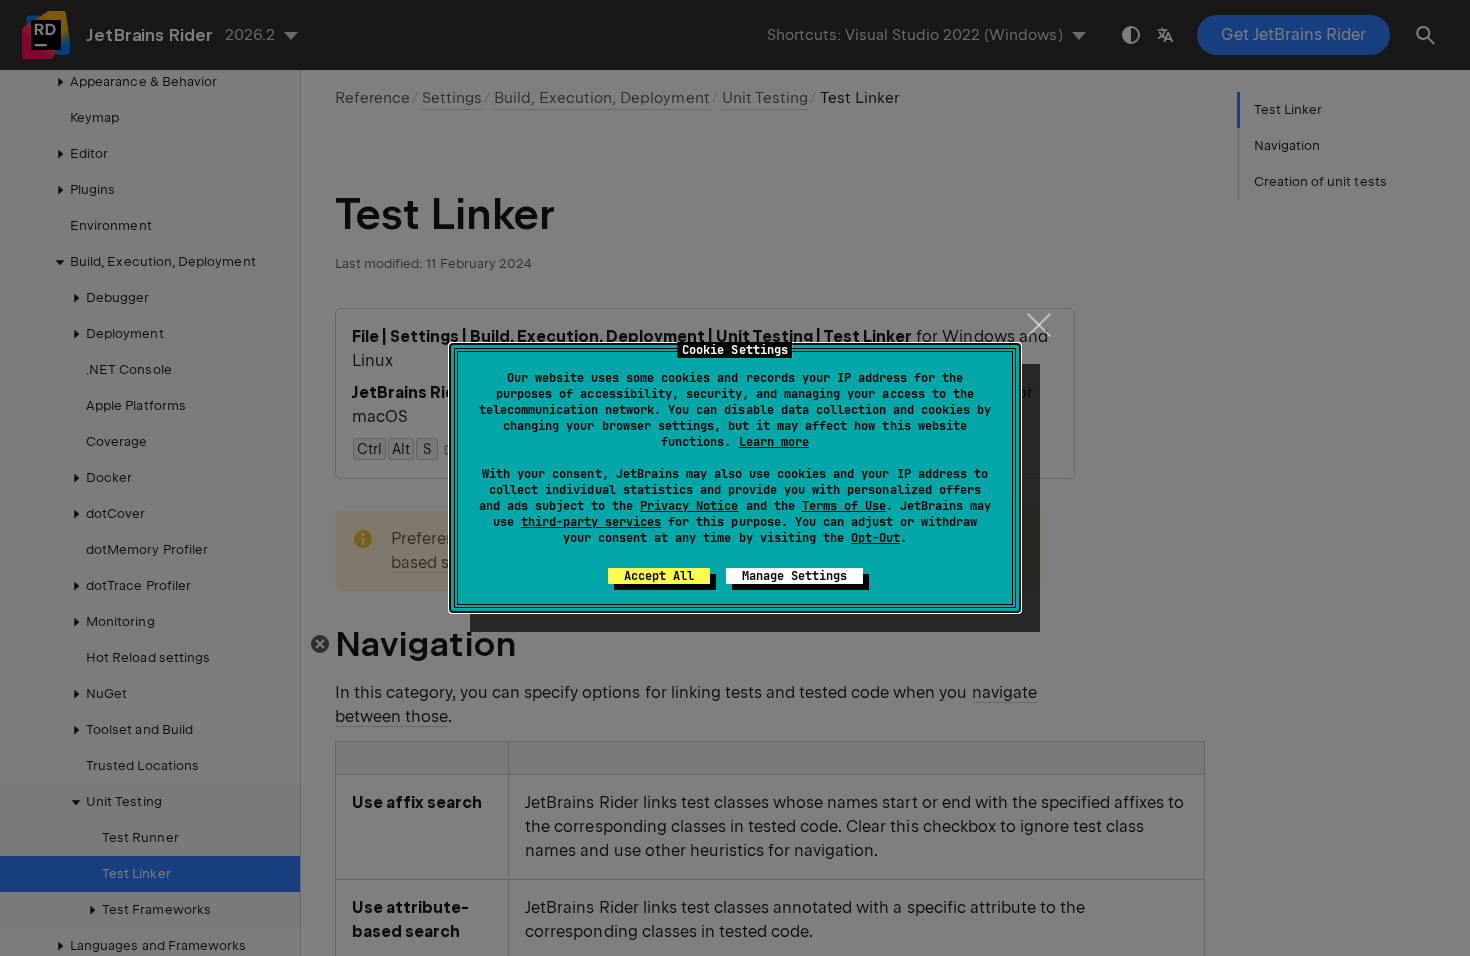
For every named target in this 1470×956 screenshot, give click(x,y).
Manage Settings (794, 576)
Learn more (774, 442)
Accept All (659, 576)
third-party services (591, 522)
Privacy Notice (689, 506)
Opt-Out (875, 538)
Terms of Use (844, 506)
